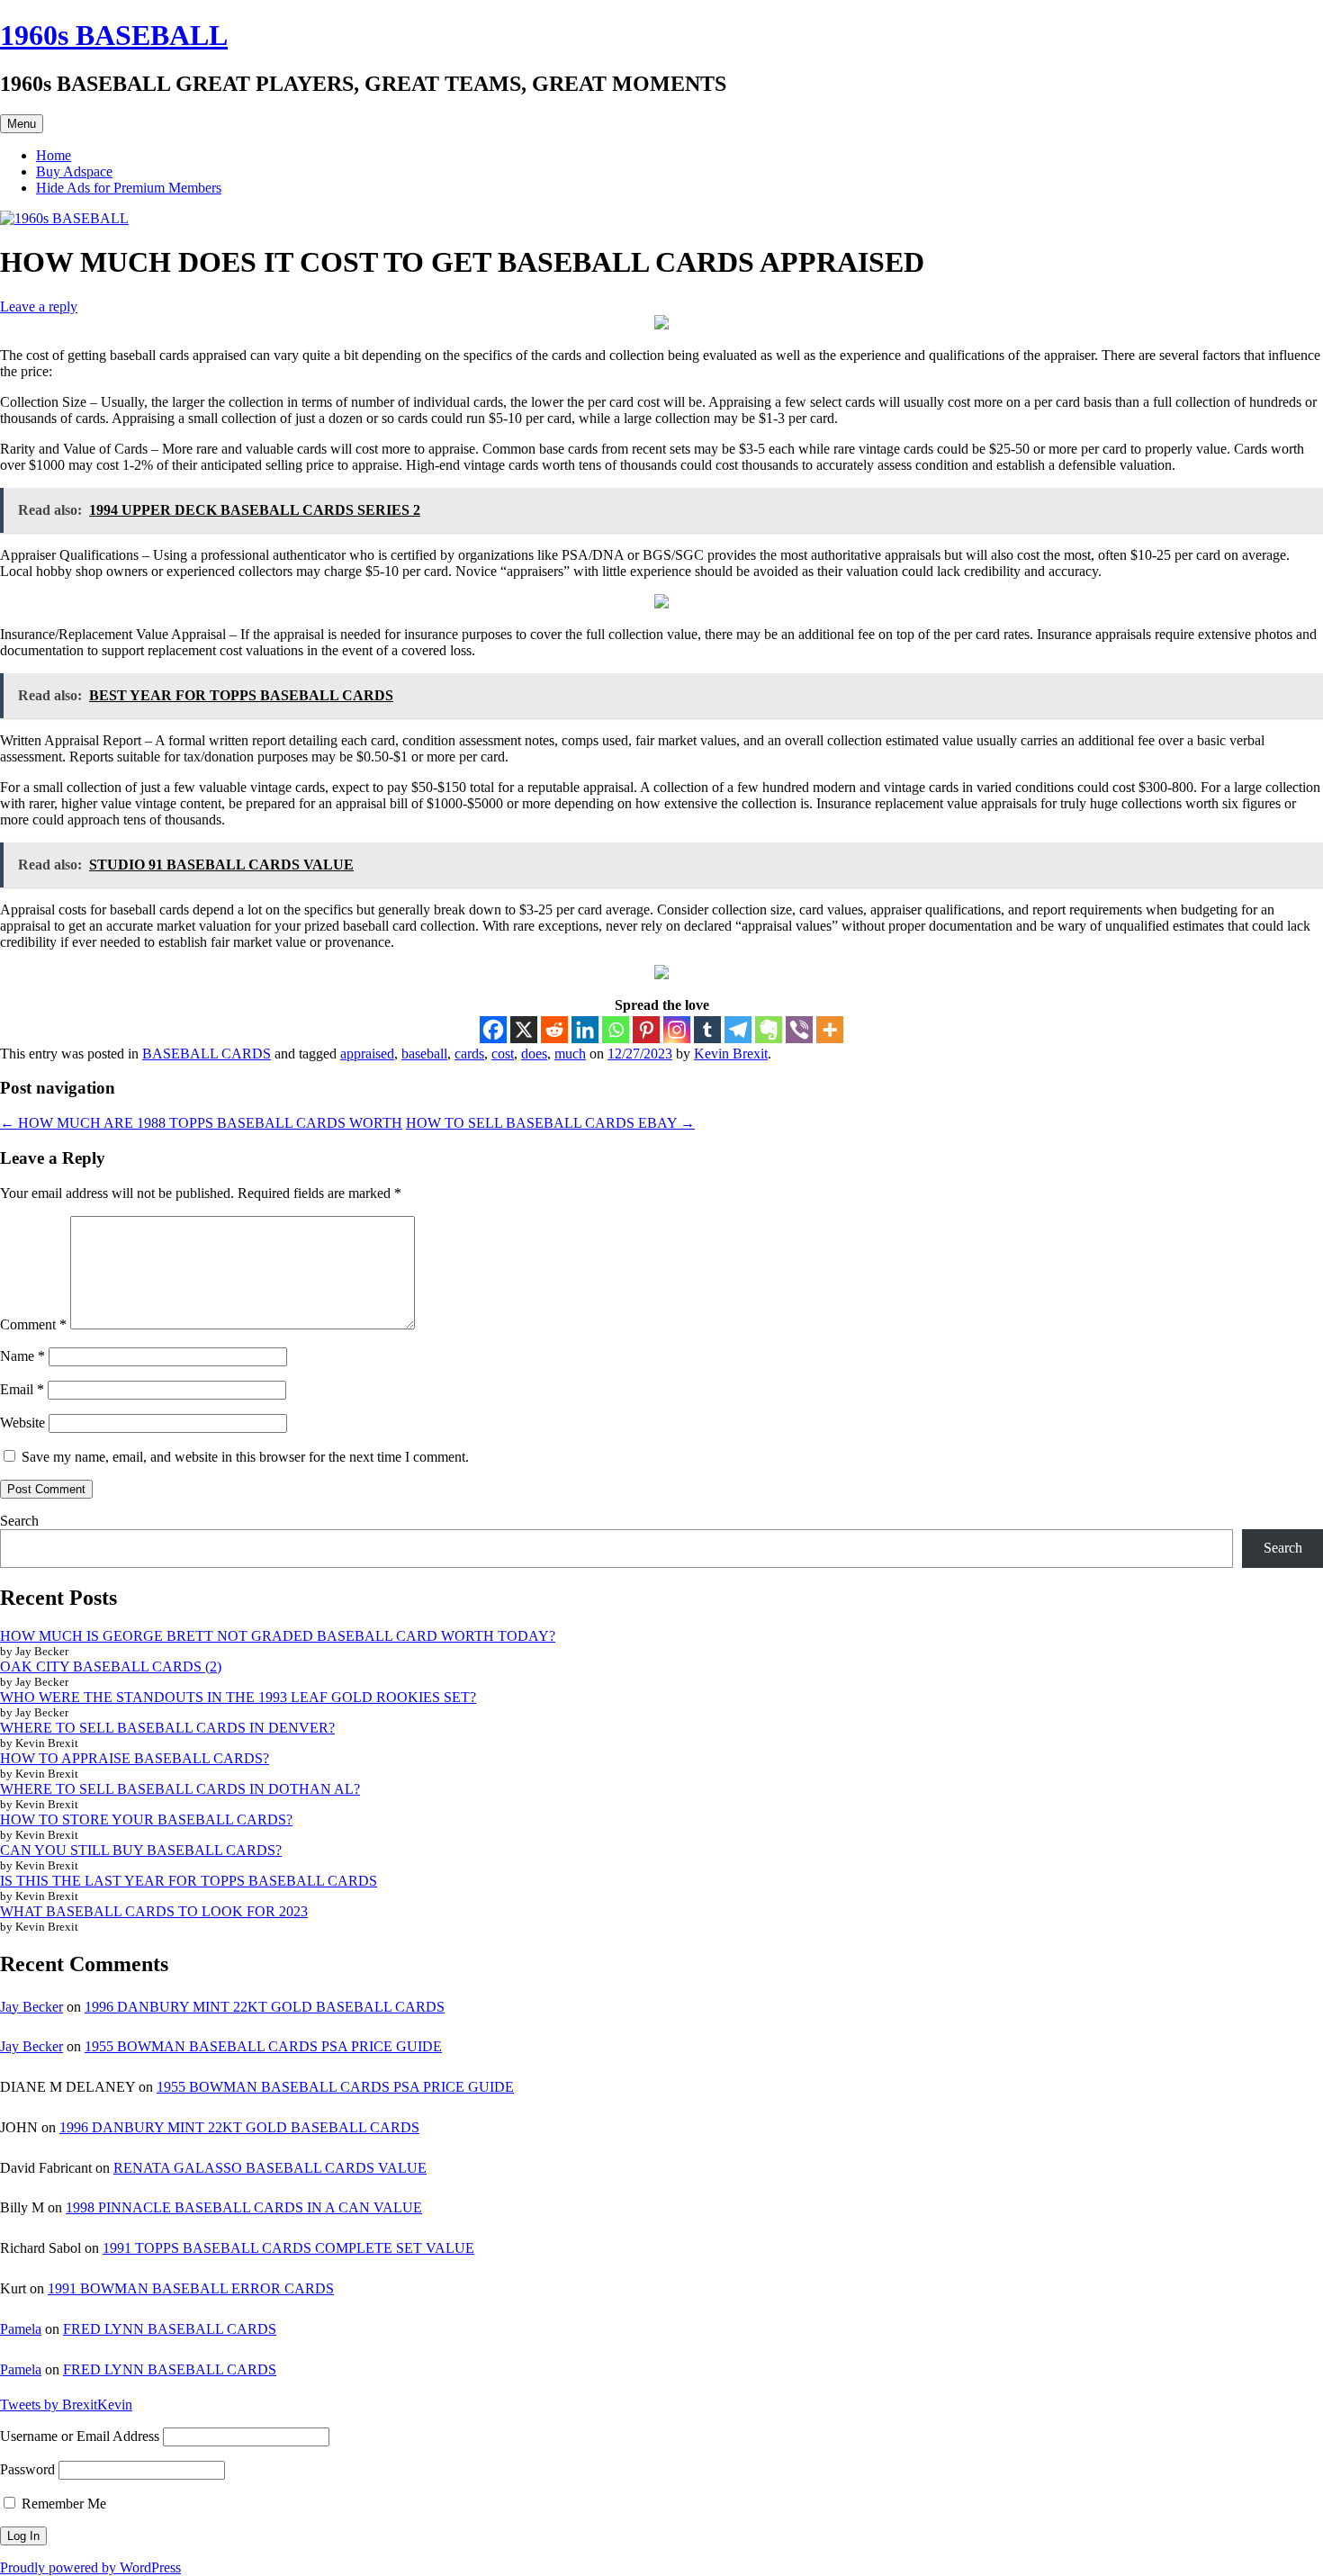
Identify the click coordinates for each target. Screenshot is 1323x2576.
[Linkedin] (585, 1030)
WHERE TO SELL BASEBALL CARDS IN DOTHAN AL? (180, 1789)
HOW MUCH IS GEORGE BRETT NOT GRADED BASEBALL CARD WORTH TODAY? (278, 1636)
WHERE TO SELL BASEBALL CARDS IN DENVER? (167, 1728)
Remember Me (62, 2504)
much (570, 1054)
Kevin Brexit (731, 1054)
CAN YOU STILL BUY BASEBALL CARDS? (141, 1850)
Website (22, 1423)
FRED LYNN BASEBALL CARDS (170, 2329)
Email (22, 1389)
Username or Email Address (80, 2436)
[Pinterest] (646, 1030)
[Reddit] (554, 1030)
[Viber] (799, 1030)
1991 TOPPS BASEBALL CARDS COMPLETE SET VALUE (288, 2248)
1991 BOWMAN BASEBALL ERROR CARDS (191, 2288)
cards (469, 1054)
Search (19, 1521)
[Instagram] (677, 1030)
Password (27, 2469)
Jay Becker (31, 2007)
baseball (424, 1054)
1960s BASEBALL (114, 35)
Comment (33, 1324)
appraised (367, 1054)
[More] (830, 1030)
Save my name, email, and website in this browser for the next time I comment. (245, 1457)
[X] (524, 1030)
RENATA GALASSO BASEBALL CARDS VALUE (270, 2168)
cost (503, 1054)
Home (54, 155)
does (534, 1054)
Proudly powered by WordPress (90, 2567)
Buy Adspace (74, 171)
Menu (22, 124)
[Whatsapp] (616, 1030)
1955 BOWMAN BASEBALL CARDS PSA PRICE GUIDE (263, 2046)
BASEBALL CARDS (207, 1054)
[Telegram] (738, 1030)
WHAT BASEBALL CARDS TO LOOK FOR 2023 (154, 1911)
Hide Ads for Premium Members (129, 188)
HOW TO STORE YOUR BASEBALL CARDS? (146, 1819)
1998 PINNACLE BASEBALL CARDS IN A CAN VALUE (244, 2207)
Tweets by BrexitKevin (66, 2405)
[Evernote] (769, 1030)
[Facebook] (493, 1030)
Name (22, 1356)
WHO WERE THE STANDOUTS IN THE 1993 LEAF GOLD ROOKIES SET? (238, 1697)
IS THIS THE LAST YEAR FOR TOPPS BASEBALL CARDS (189, 1881)
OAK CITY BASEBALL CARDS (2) (111, 1666)
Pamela (21, 2329)
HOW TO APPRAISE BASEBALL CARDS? (135, 1758)
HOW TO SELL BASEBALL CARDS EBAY (550, 1123)
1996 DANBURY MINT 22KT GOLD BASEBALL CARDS (265, 2007)
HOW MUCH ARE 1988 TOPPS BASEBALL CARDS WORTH (201, 1123)
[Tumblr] (707, 1030)
